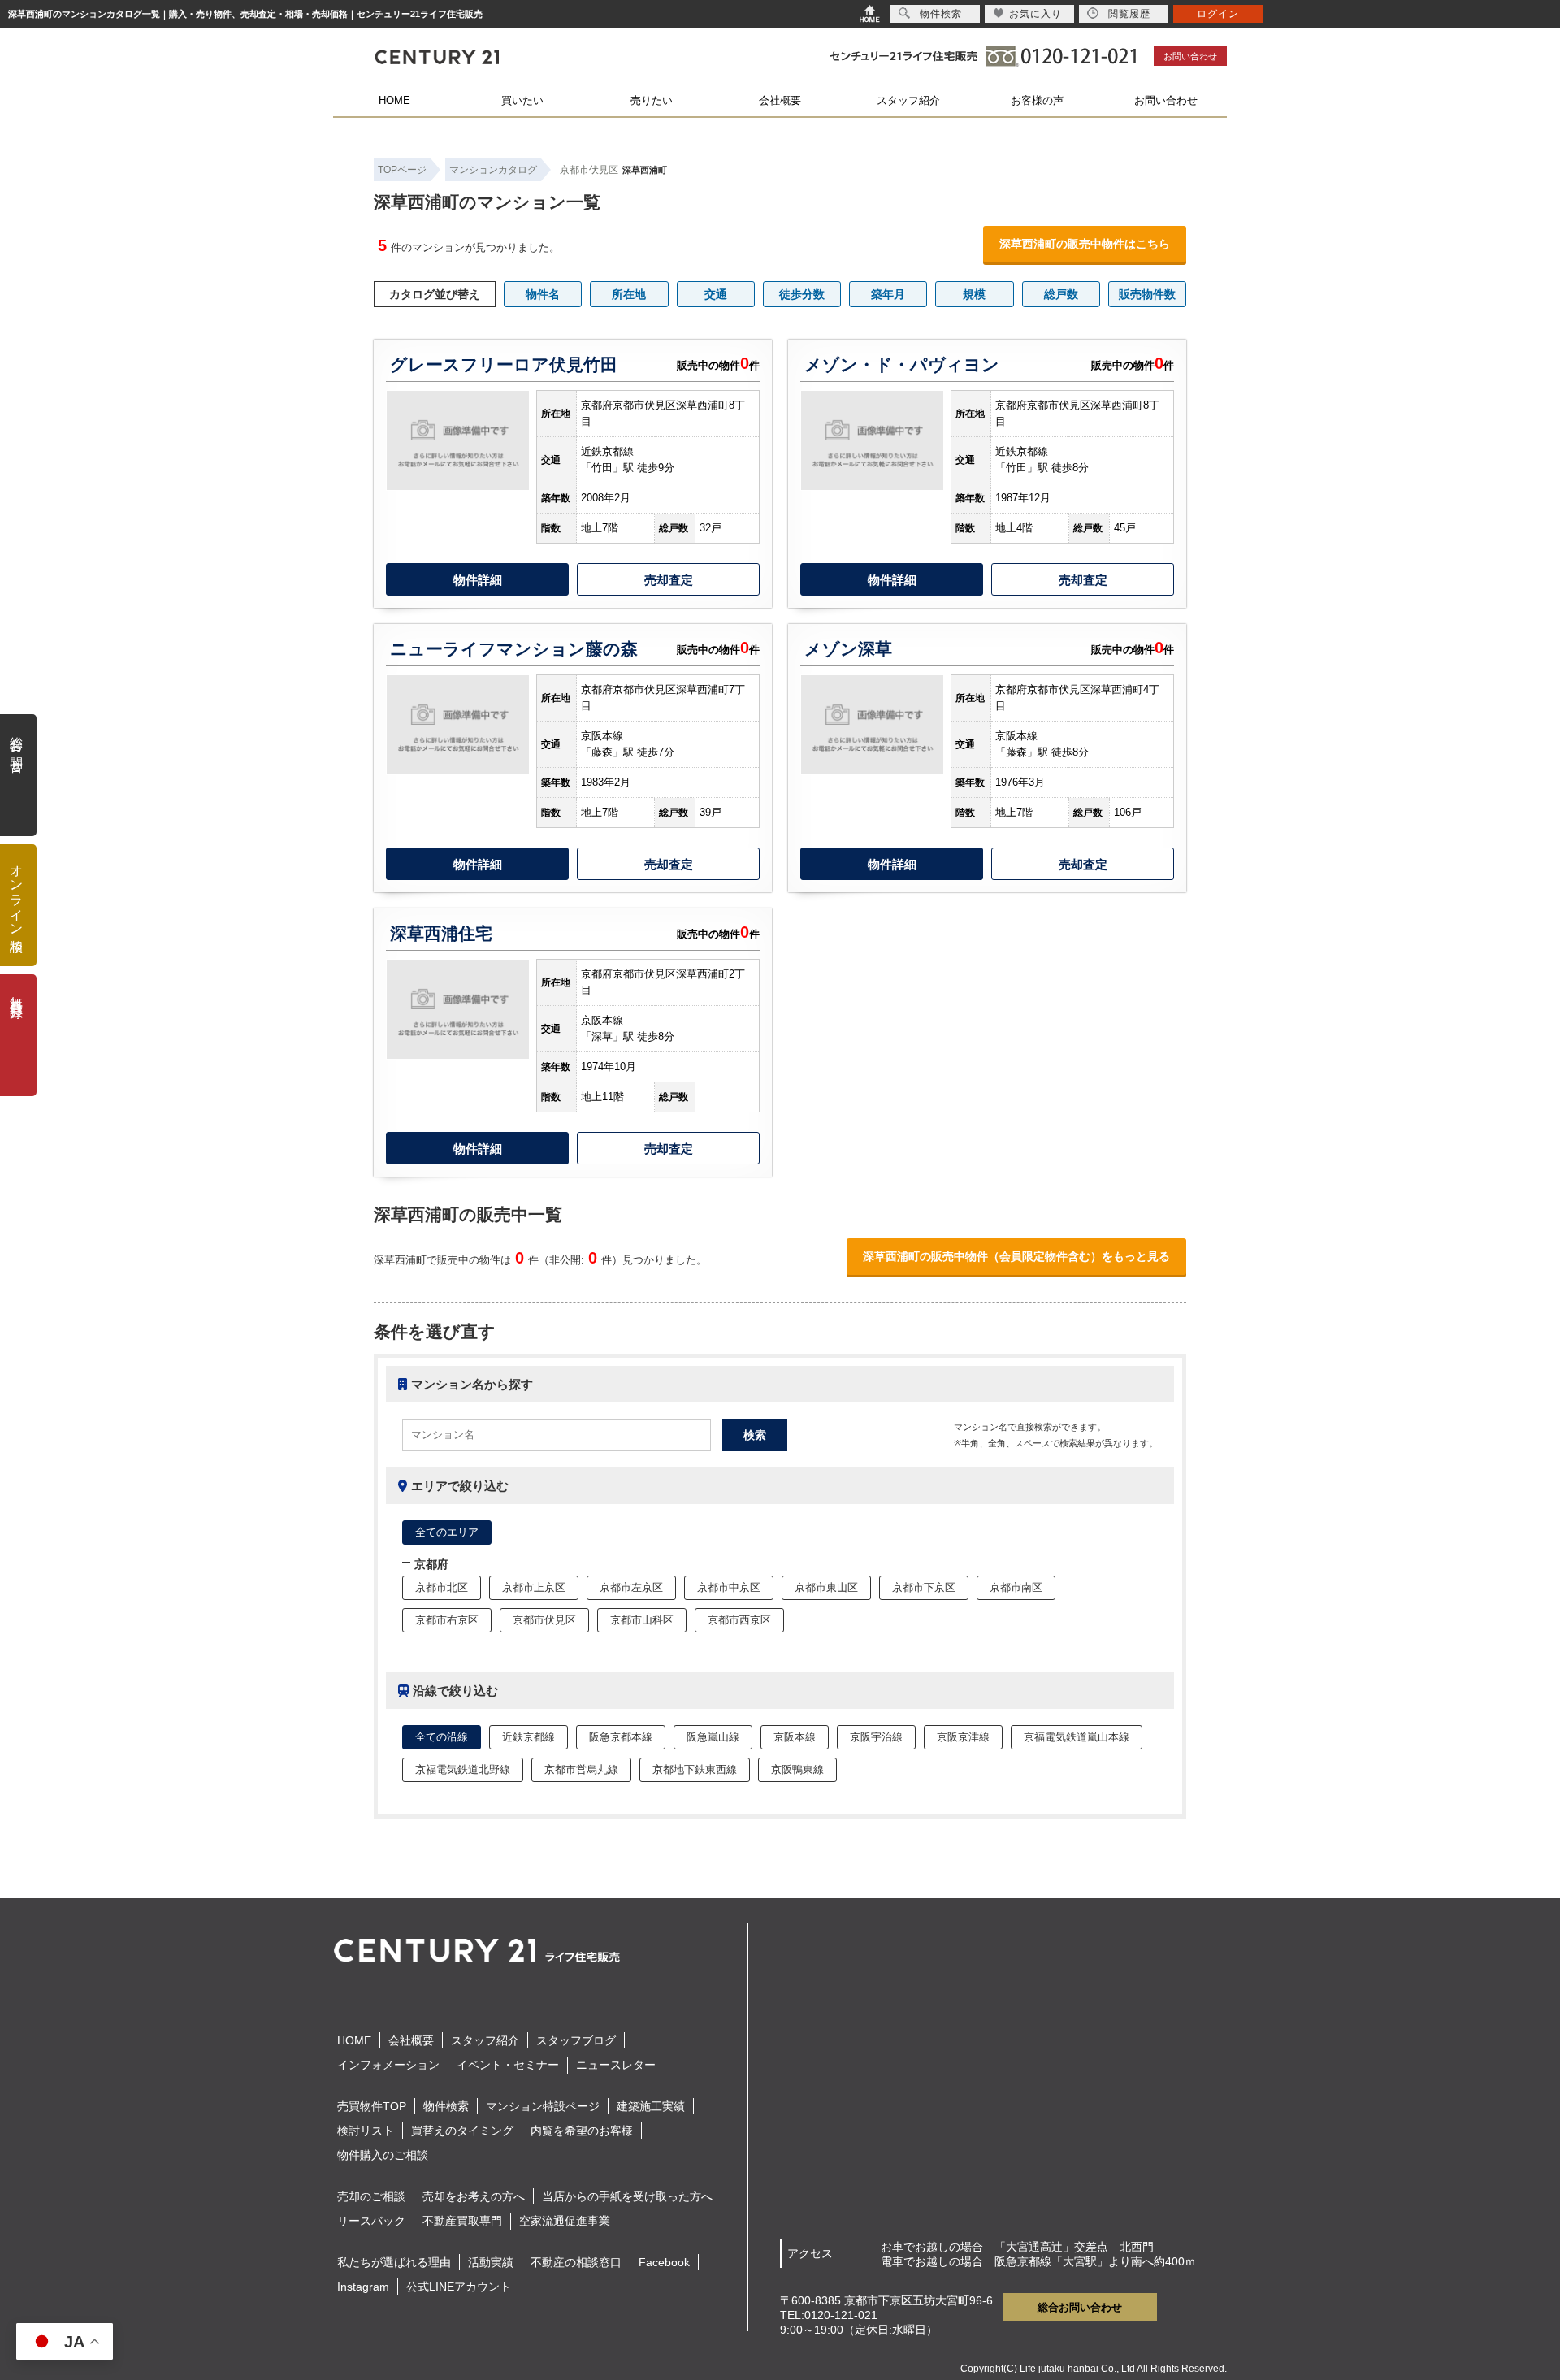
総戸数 (1061, 294)
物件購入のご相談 (383, 2155)
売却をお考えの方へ (474, 2196)
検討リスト (366, 2131)
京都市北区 (442, 1587)
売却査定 (669, 580)
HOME (394, 100)
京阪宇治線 (876, 1737)
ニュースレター (616, 2065)
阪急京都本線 (621, 1737)
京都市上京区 (534, 1587)
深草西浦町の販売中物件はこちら (1085, 244)
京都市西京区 (739, 1620)
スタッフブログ (576, 2040)
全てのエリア (447, 1532)
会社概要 (780, 100)
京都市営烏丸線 (581, 1769)
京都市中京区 (729, 1587)
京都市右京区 (447, 1620)
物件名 (543, 294)
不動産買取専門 (462, 2221)
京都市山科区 (642, 1620)
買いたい (522, 100)
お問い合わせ (1190, 56)
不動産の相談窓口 (576, 2262)
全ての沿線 (442, 1737)
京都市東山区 (826, 1587)
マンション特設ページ (543, 2106)
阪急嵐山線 (713, 1737)
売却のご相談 (371, 2196)
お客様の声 (1037, 100)
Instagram (363, 2287)
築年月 (888, 294)
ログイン (1218, 14)
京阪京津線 (963, 1737)
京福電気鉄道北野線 (463, 1769)
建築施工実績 (651, 2106)
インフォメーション (388, 2065)
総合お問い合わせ (1080, 2307)
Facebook (664, 2262)
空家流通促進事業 (565, 2221)
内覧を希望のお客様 (582, 2131)
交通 (716, 294)
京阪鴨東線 (797, 1769)
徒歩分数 (802, 294)
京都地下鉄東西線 (695, 1769)
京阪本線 (795, 1737)
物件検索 (446, 2106)
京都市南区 (1016, 1587)
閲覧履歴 (1129, 14)
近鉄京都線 (529, 1737)
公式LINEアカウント (459, 2287)
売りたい (652, 100)
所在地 (629, 294)
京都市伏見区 (589, 170)
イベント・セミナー (508, 2065)
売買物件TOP (372, 2106)
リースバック (371, 2221)
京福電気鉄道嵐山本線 (1077, 1737)
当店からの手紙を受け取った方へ (627, 2196)
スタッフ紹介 (908, 100)
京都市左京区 (631, 1587)
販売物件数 (1147, 294)
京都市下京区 (924, 1587)
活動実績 (491, 2262)
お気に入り (1036, 14)
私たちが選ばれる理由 (394, 2262)
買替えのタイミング (462, 2131)
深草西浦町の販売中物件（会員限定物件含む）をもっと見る (1016, 1256)
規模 (974, 294)
